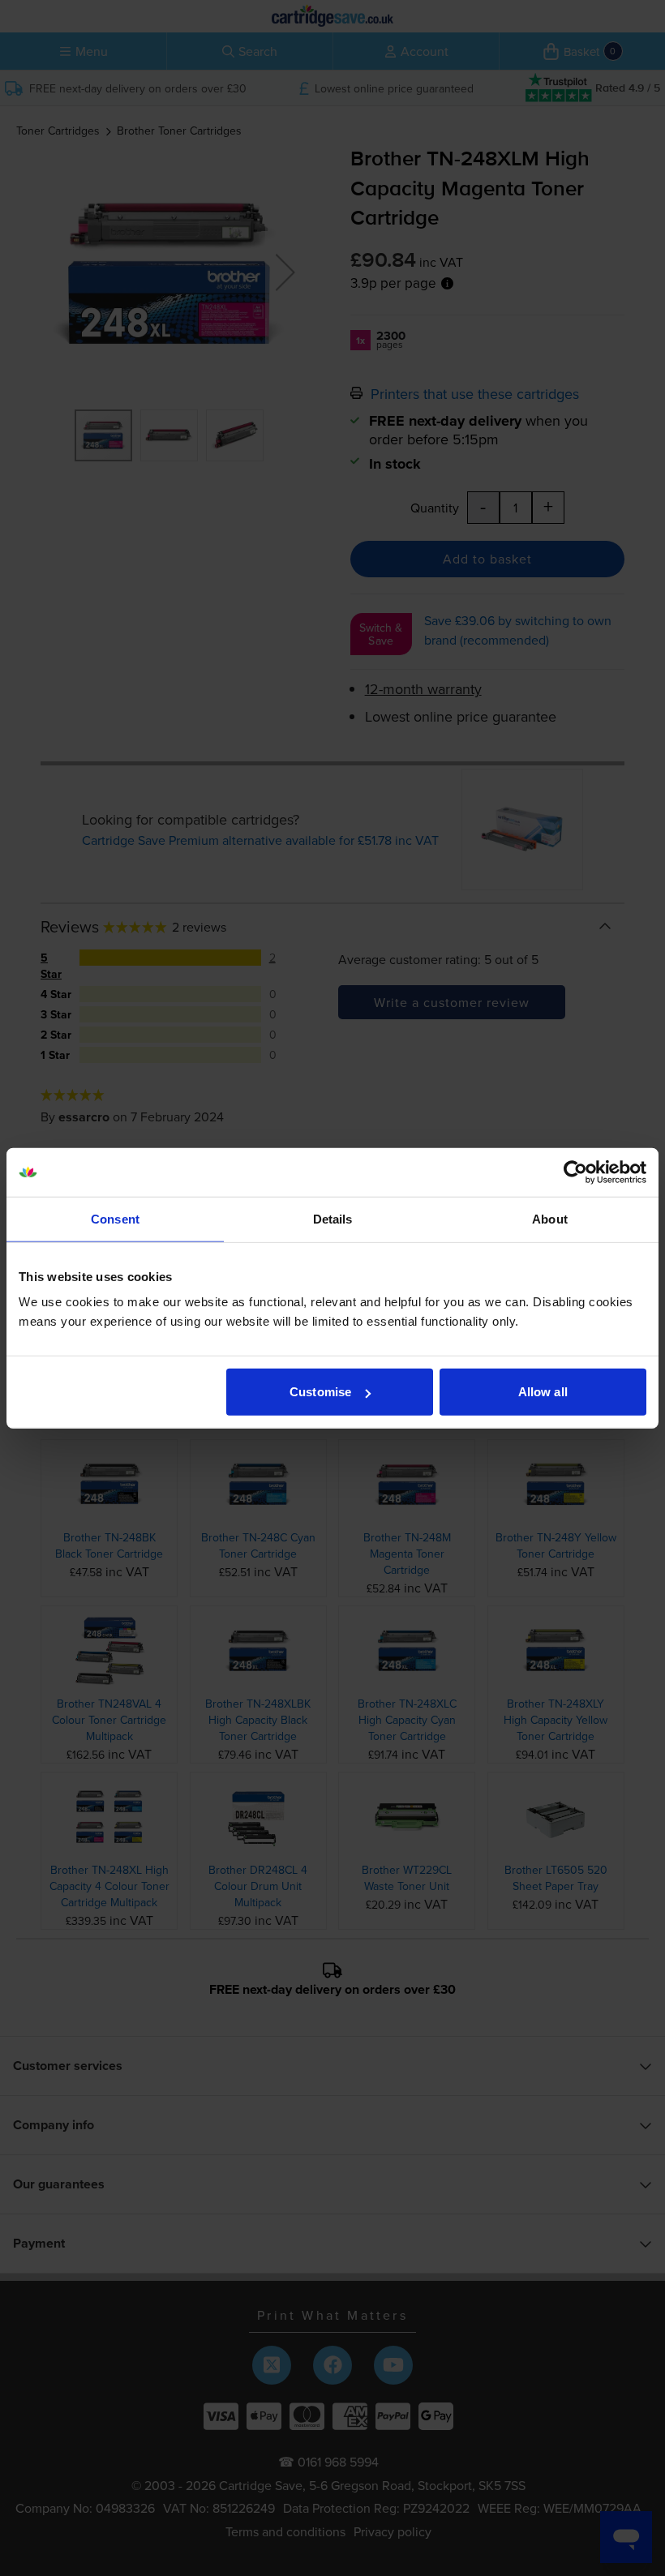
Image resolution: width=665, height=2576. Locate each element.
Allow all (543, 1392)
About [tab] (550, 1218)
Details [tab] (333, 1218)
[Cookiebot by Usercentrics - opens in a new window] (575, 1172)
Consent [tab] (115, 1218)
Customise (320, 1392)
